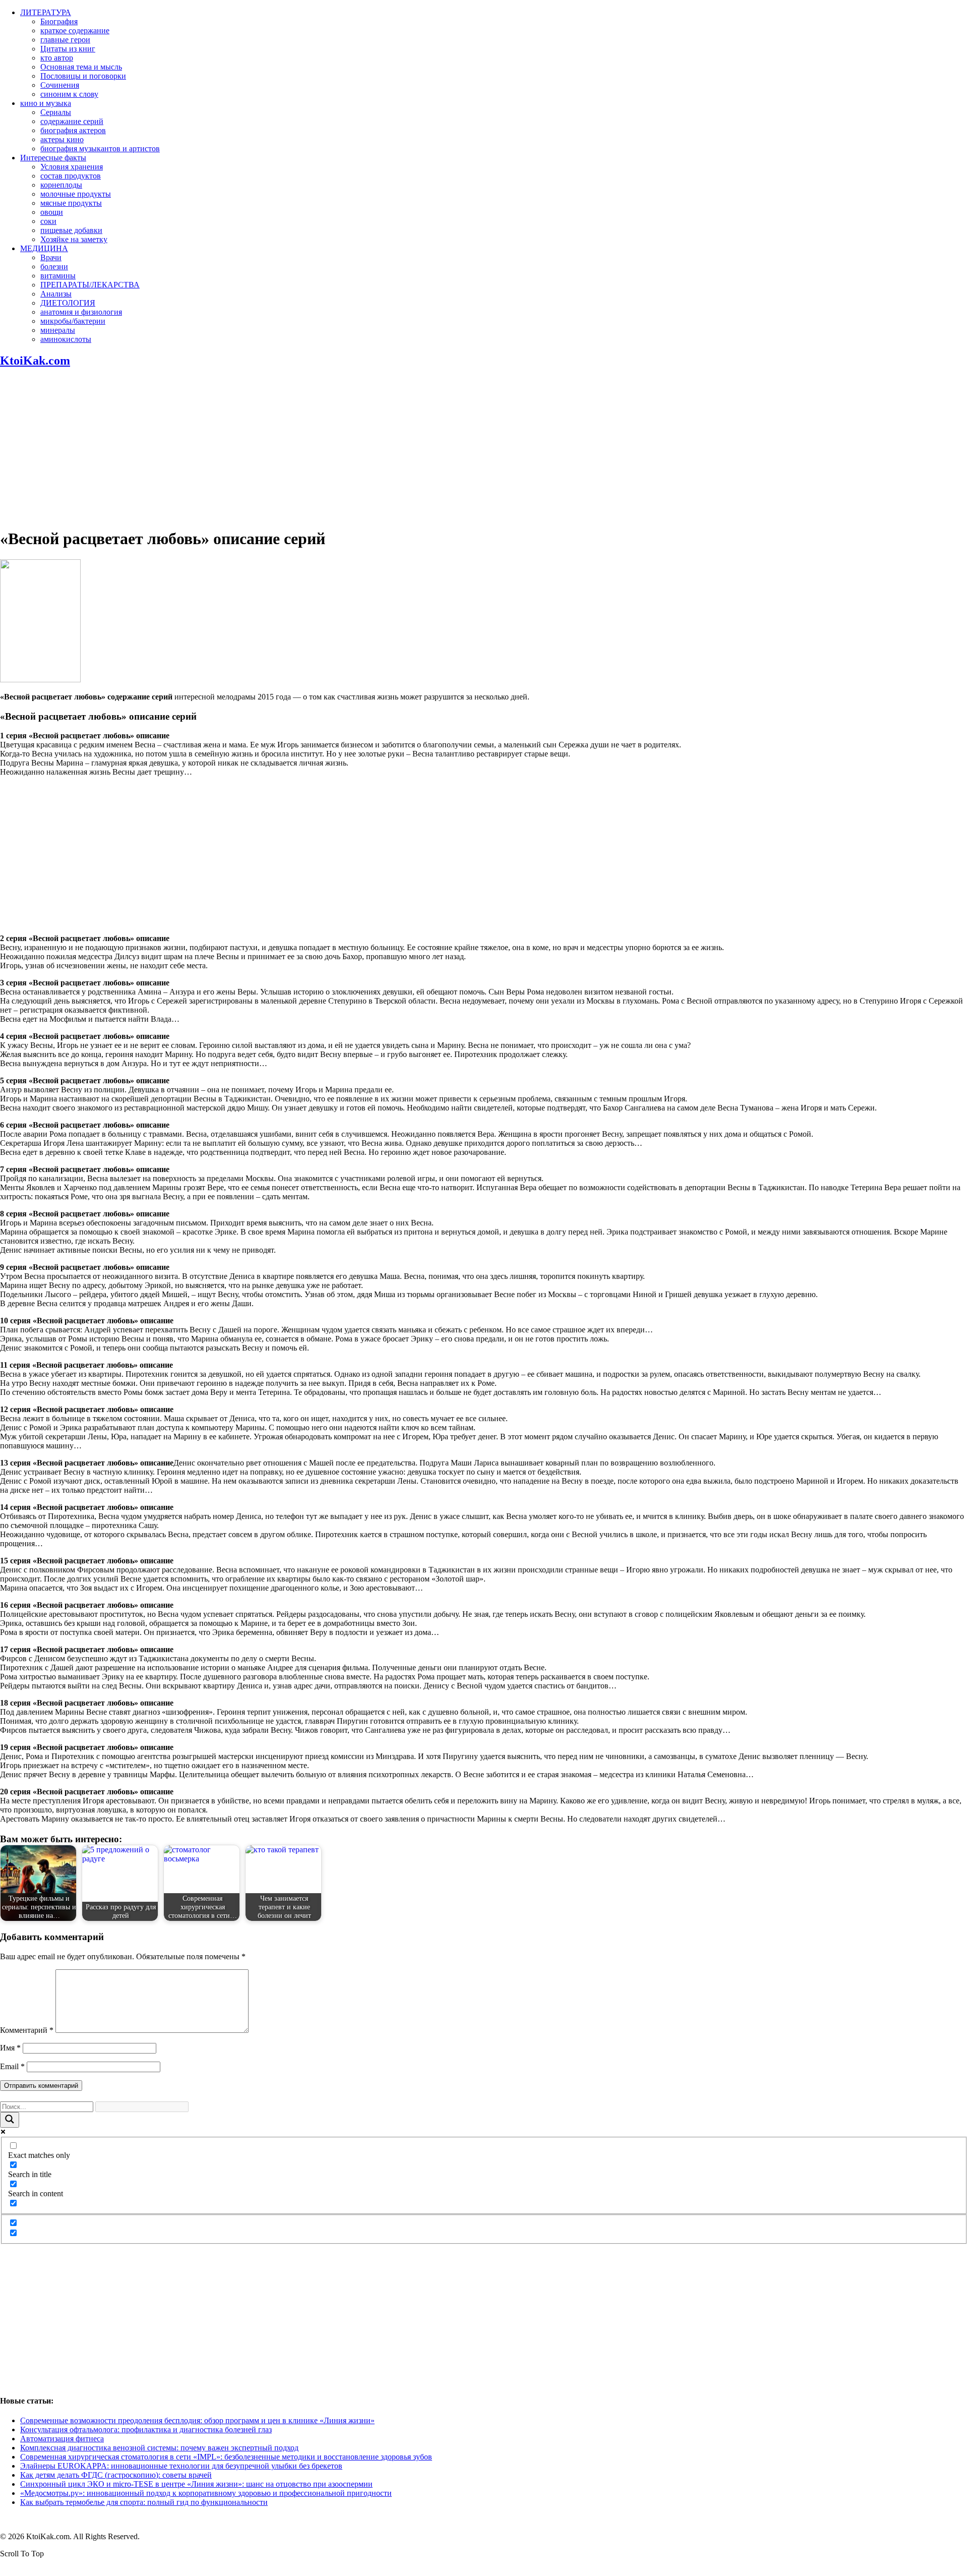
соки (48, 221)
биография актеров (73, 130)
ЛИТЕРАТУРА (46, 12)
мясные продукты (71, 203)
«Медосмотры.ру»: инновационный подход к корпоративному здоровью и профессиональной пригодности (206, 2493)
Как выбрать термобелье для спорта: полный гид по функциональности (144, 2502)
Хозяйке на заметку (74, 239)
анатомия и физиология (81, 312)
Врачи (51, 257)
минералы (58, 330)
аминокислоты (66, 339)
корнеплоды (61, 185)
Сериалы (56, 112)
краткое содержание (75, 31)
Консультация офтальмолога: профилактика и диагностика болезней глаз (146, 2429)
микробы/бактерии (73, 321)
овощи (52, 212)
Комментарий (27, 2030)
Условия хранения (72, 167)
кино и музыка (46, 103)
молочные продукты (76, 194)
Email (12, 2066)
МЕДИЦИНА (44, 248)
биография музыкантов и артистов (100, 149)
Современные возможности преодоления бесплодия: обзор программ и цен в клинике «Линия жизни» (197, 2420)
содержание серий (72, 121)
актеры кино (62, 139)
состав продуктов (71, 176)
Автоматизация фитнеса (62, 2439)
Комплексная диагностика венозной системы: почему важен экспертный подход (159, 2448)
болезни (54, 267)
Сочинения (60, 85)
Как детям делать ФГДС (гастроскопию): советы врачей (116, 2475)
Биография (59, 21)
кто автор (57, 58)
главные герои (65, 40)
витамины (58, 276)
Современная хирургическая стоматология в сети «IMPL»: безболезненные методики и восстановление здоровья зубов (226, 2457)
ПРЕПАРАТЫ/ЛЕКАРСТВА (90, 285)
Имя (10, 2048)
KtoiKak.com (35, 361)
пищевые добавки (71, 230)
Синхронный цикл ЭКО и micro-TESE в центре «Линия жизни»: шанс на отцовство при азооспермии (196, 2484)
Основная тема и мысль (81, 67)
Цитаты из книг (68, 49)
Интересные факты (53, 158)
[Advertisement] (484, 448)
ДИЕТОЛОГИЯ (68, 303)
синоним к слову (69, 94)
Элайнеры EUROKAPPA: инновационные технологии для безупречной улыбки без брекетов (181, 2466)
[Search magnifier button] (10, 2120)
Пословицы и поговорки (83, 76)
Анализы (56, 294)
